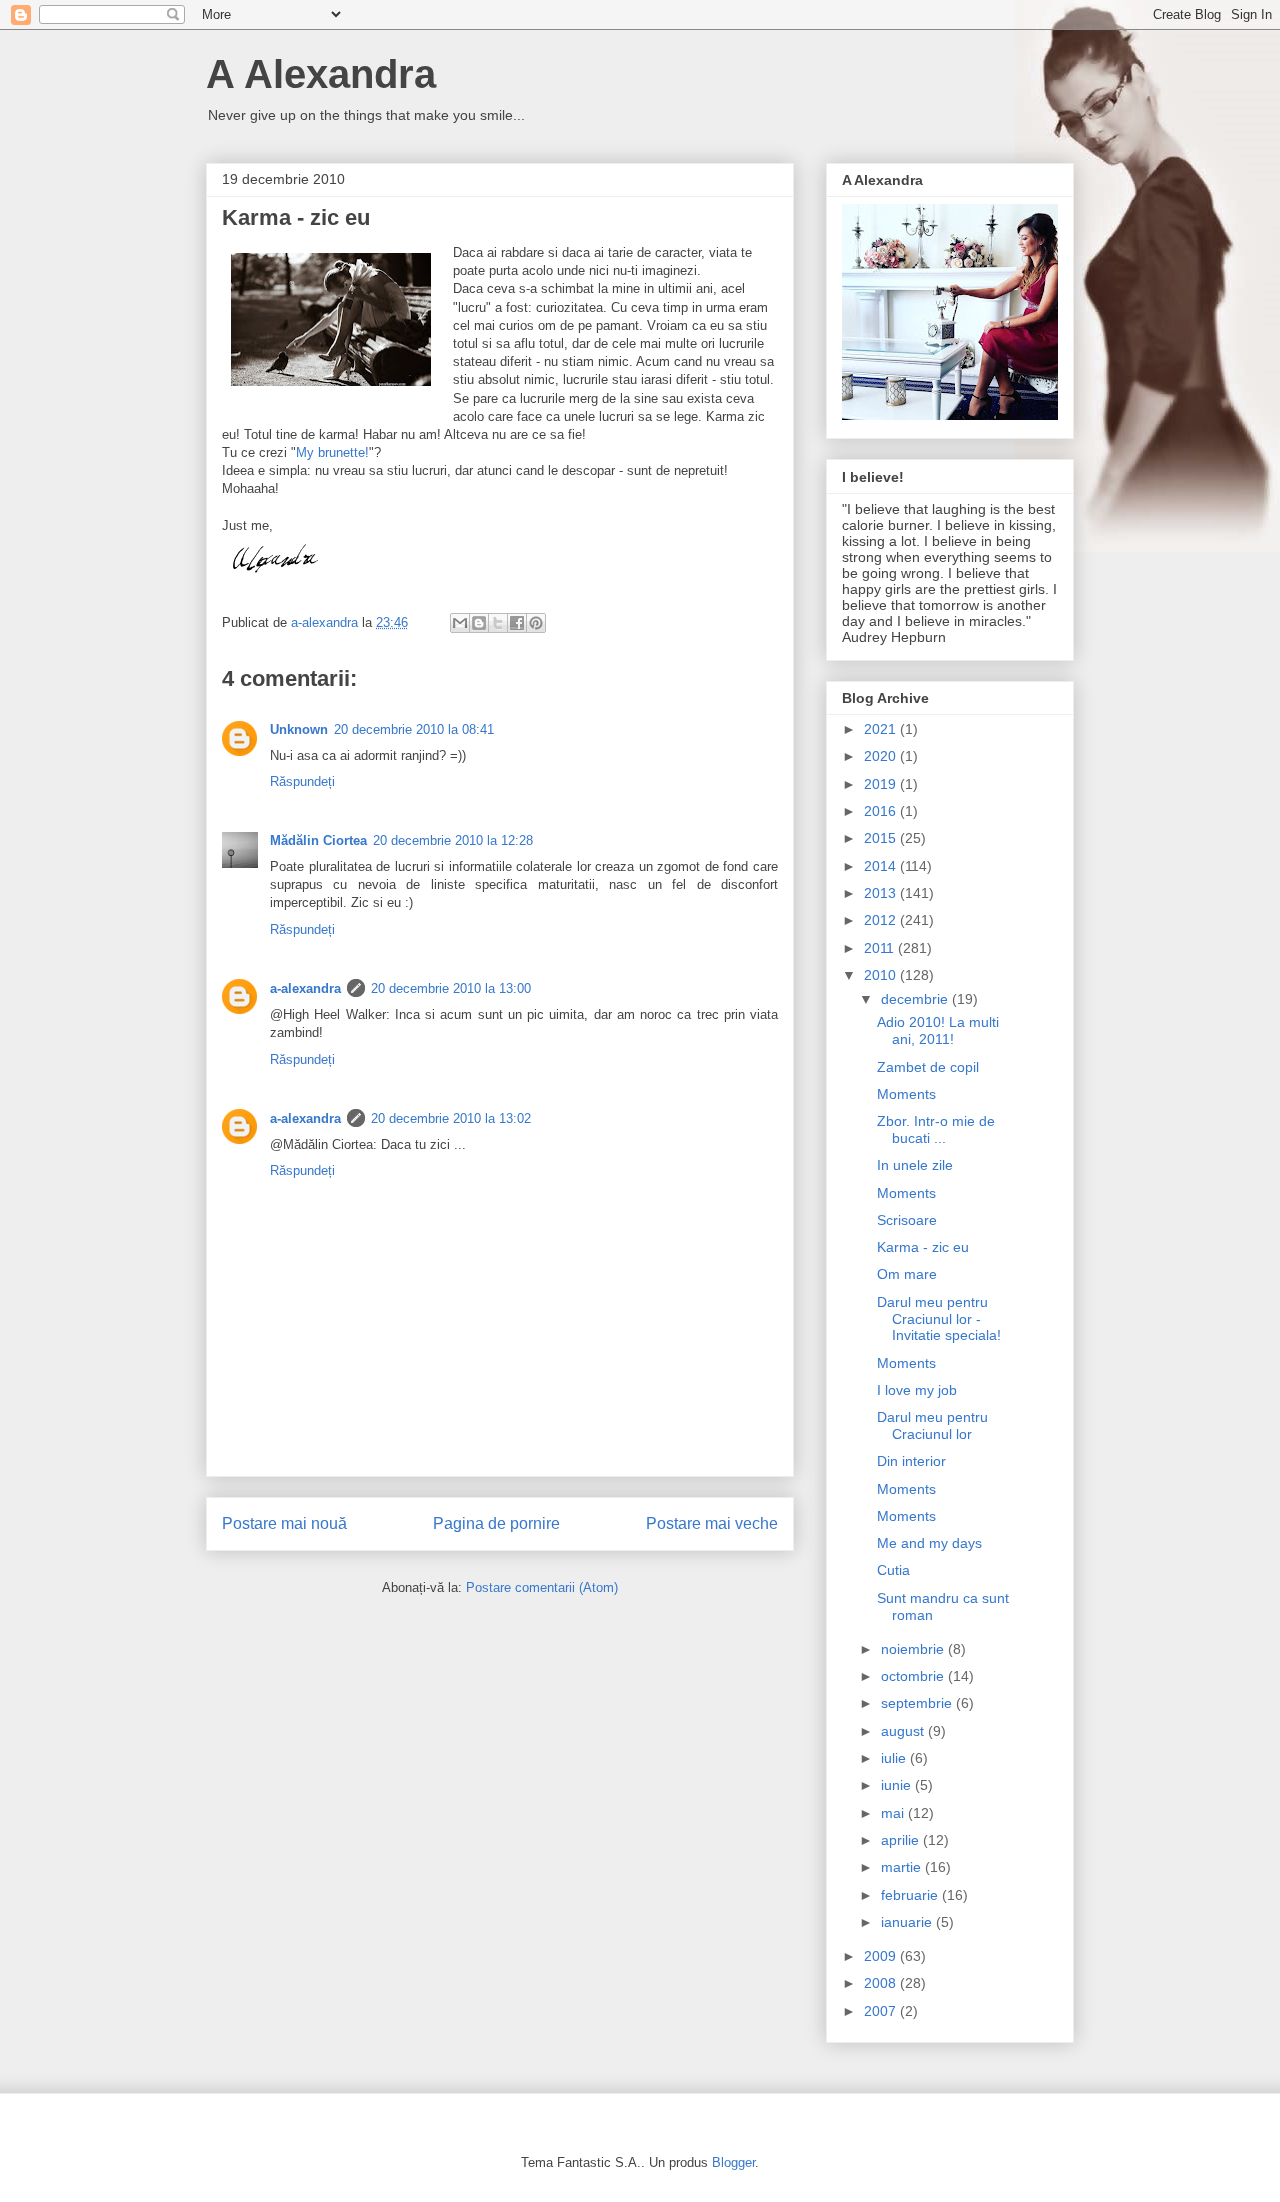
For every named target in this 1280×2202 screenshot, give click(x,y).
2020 (882, 756)
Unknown (299, 729)
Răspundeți (302, 781)
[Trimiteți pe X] (498, 623)
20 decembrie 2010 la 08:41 (414, 729)
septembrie (918, 1703)
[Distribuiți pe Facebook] (517, 623)
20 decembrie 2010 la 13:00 (451, 988)
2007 (882, 2011)
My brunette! (332, 452)
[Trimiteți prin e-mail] (460, 623)
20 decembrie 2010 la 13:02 (451, 1118)
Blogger (733, 2162)
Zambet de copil (928, 1067)
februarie (911, 1895)
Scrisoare (907, 1220)
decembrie (916, 999)
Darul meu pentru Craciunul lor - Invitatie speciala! (939, 1319)
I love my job (917, 1390)
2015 (882, 838)
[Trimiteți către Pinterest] (536, 623)
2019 (882, 784)
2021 (882, 729)
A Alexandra (321, 74)
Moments (906, 1094)
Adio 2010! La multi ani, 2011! (938, 1030)
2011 (881, 948)
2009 (882, 1956)
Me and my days (929, 1543)
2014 (882, 866)
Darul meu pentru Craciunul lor (932, 1425)
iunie (898, 1785)
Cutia (893, 1570)
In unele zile (915, 1165)
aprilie (902, 1840)
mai (894, 1813)
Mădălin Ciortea (318, 840)
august (904, 1731)
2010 (882, 975)
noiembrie (914, 1649)
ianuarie (908, 1922)
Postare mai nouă (284, 1523)
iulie (895, 1758)
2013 (882, 893)
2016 (882, 811)
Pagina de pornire (496, 1523)
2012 (882, 920)
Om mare (907, 1274)
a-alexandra (305, 988)
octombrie (914, 1676)
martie (903, 1867)
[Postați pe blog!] (479, 623)
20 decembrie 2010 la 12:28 (453, 840)
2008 (882, 1983)
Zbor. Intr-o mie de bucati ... (936, 1129)
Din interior (911, 1461)
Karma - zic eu (923, 1247)
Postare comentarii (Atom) (542, 1587)
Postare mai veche (712, 1523)
